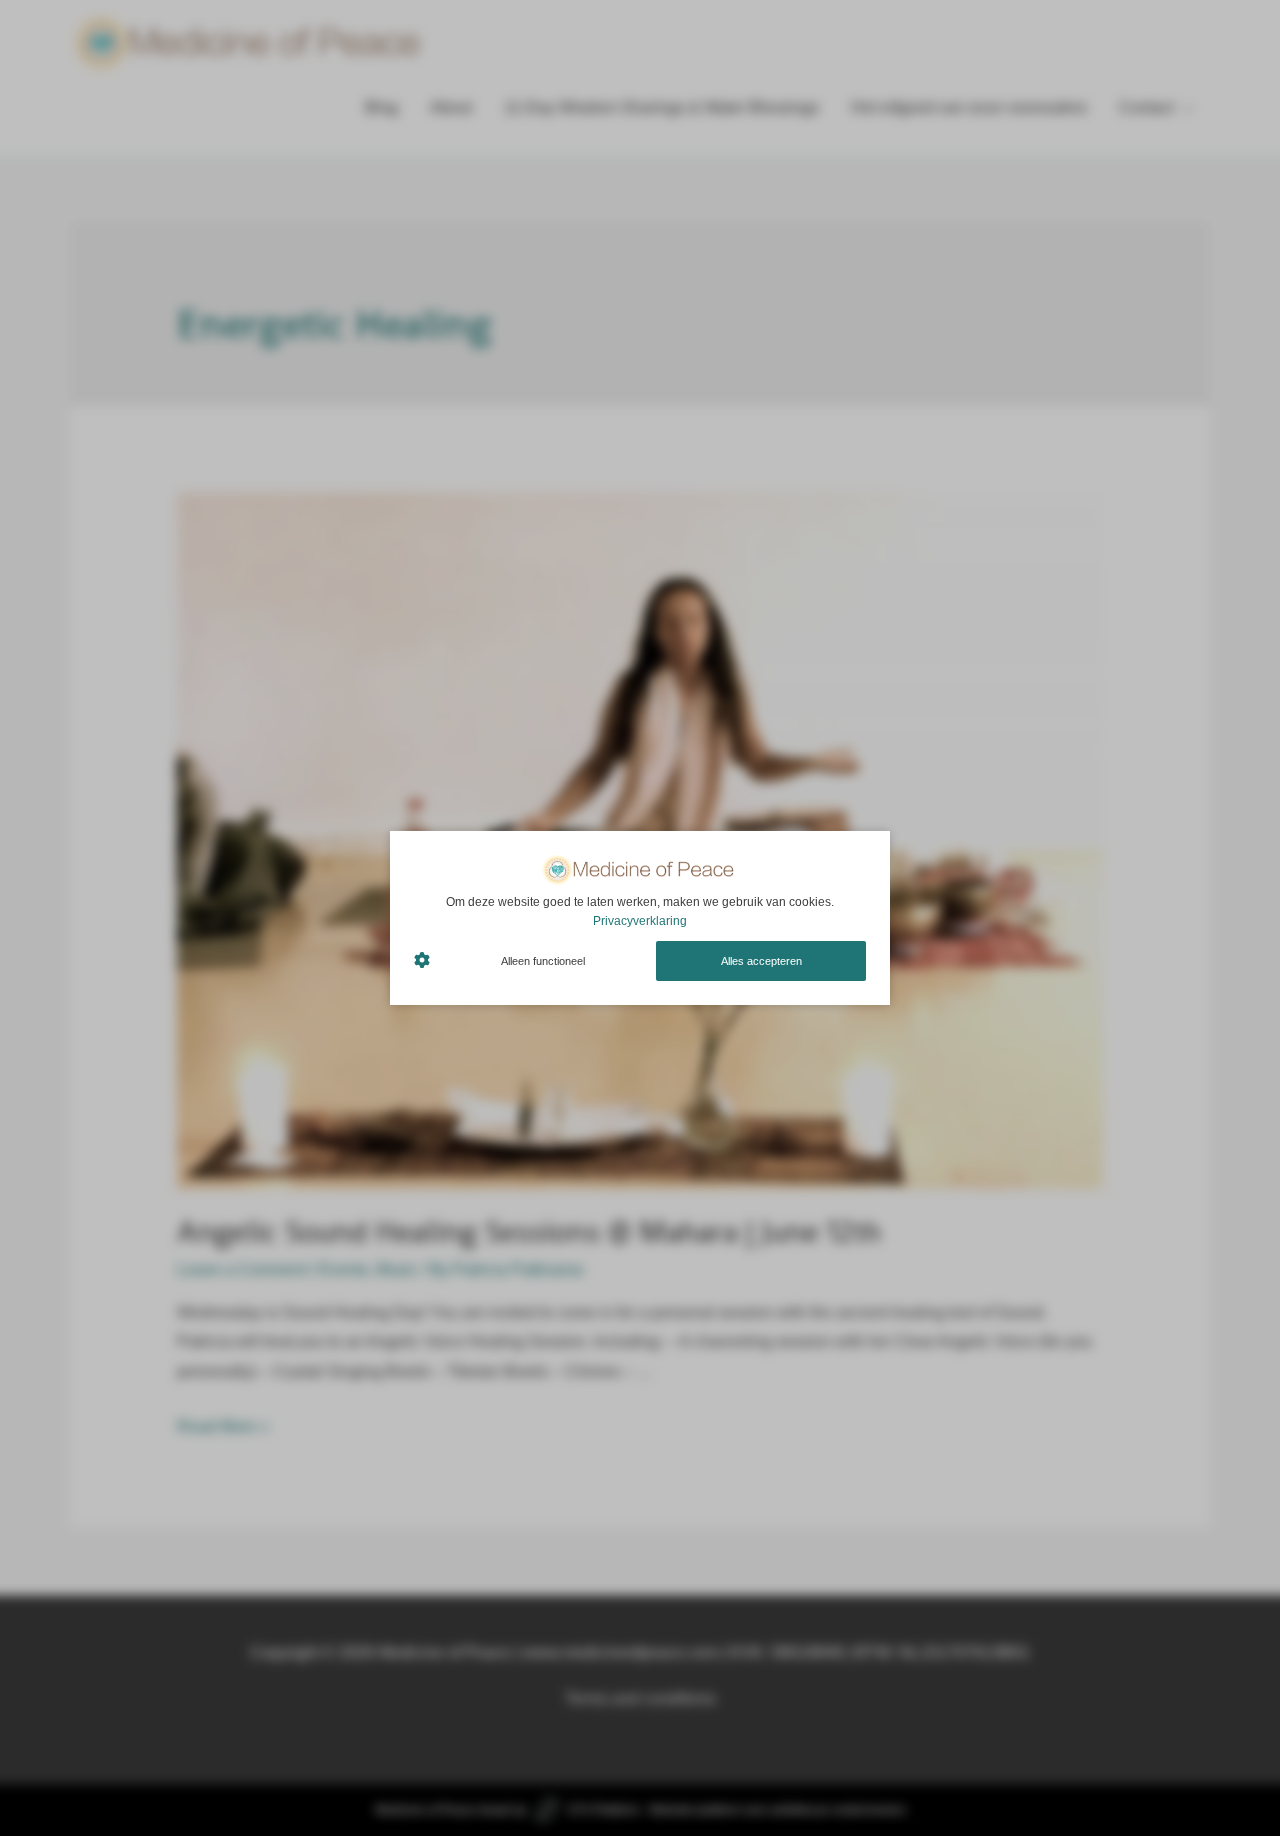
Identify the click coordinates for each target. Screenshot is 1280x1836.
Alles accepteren (761, 961)
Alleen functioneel (543, 961)
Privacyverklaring (640, 921)
